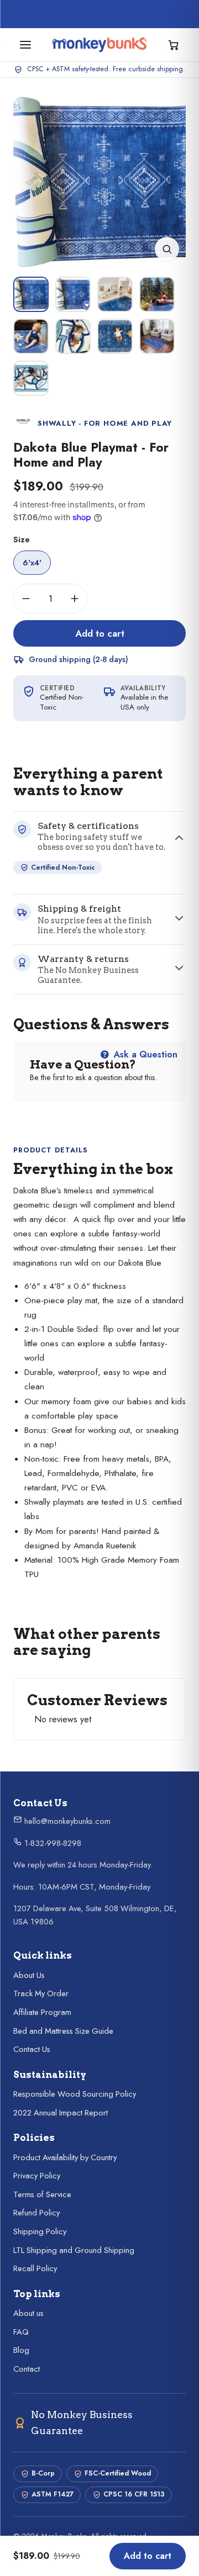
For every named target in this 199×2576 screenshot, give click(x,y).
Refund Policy (36, 2213)
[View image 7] (115, 336)
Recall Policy (35, 2268)
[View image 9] (31, 378)
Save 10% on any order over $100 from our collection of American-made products (106, 14)
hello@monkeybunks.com (66, 1821)
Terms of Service (42, 2194)
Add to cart (100, 633)
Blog (21, 2350)
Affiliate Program (42, 2012)
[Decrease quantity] (26, 599)
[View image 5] (31, 336)
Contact (27, 2369)
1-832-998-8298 (52, 1843)
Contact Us (32, 2049)
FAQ (21, 2332)
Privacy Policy (37, 2176)
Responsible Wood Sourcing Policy (75, 2094)
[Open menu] (25, 45)
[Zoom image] (167, 249)
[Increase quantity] (75, 599)
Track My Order (41, 1993)
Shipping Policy (40, 2231)
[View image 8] (157, 336)
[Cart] (174, 45)
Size (22, 539)
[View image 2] (73, 294)
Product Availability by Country (65, 2157)
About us (28, 2313)
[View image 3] (115, 294)
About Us (29, 1975)
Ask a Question (144, 1054)
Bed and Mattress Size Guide (63, 2031)
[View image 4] (157, 294)
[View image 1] (31, 294)
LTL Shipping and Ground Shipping (74, 2250)
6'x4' (32, 563)
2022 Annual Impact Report (61, 2113)
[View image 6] (73, 336)
